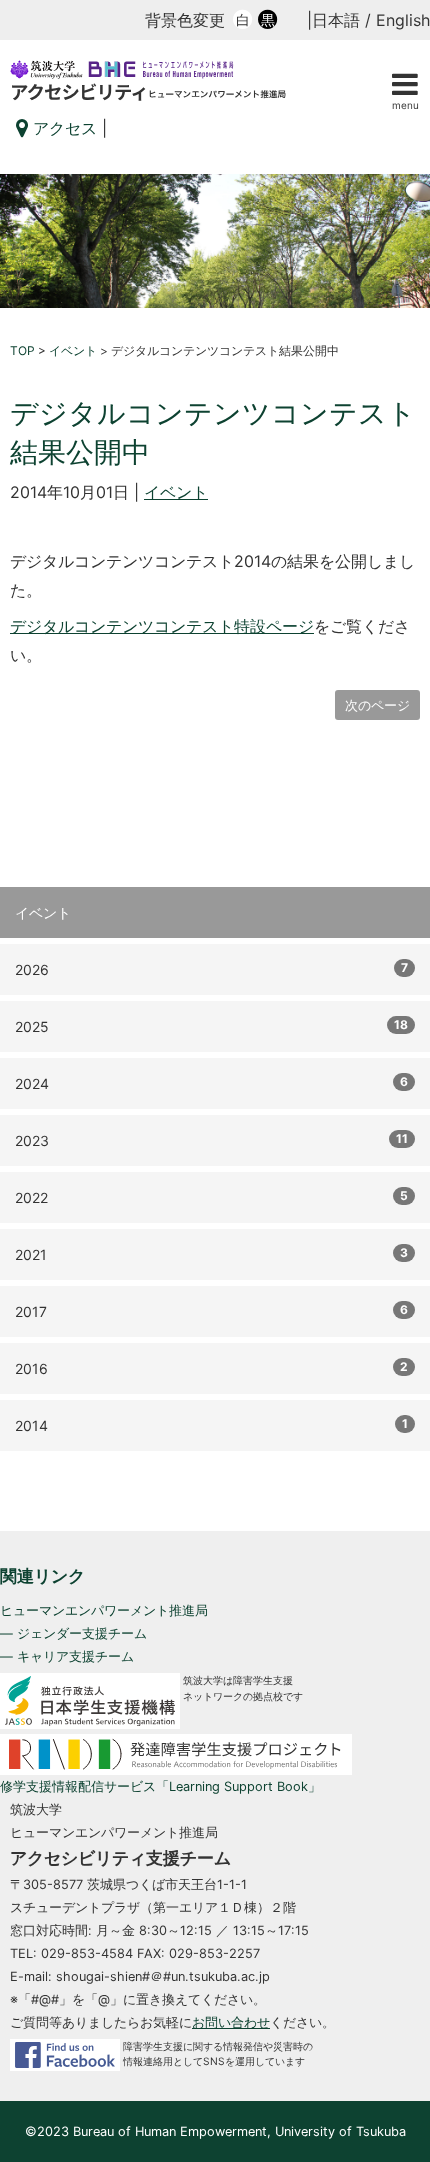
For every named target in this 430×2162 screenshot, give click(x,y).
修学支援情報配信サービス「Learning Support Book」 (160, 1786)
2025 (211, 1026)
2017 (211, 1311)
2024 (211, 1083)
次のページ (377, 705)
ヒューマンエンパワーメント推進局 (104, 1610)
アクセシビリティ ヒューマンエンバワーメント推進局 (215, 81)
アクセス (62, 128)
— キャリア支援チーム (67, 1656)
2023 (211, 1140)
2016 (211, 1368)
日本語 (336, 20)
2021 (211, 1254)
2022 (211, 1197)
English (403, 20)
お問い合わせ (231, 2022)
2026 (211, 969)
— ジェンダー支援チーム (73, 1633)
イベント (176, 492)
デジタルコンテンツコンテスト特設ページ (162, 626)
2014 (211, 1425)
